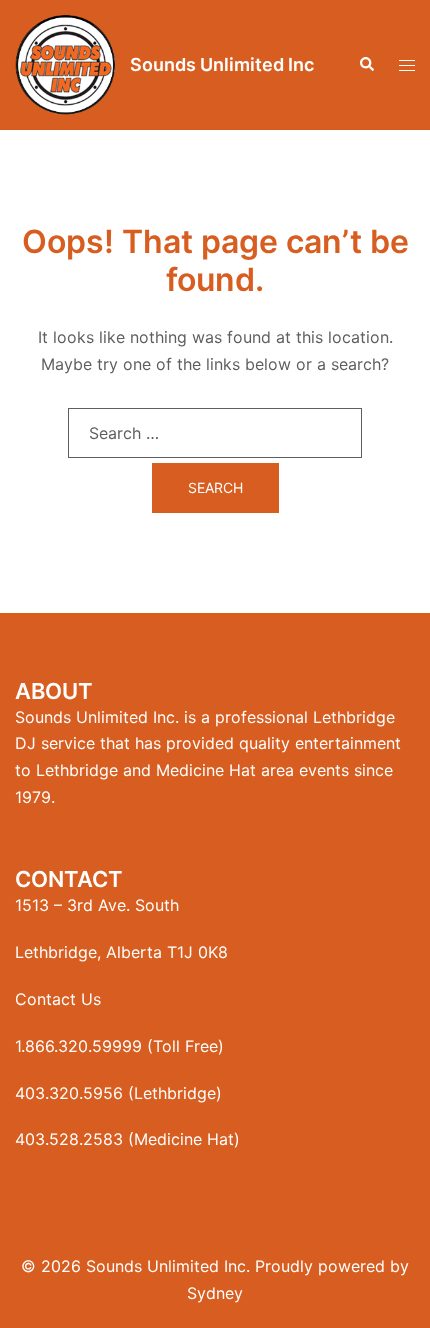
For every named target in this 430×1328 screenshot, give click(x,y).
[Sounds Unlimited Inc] (65, 65)
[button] (366, 65)
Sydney (215, 1293)
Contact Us (58, 999)
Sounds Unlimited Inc (222, 64)
